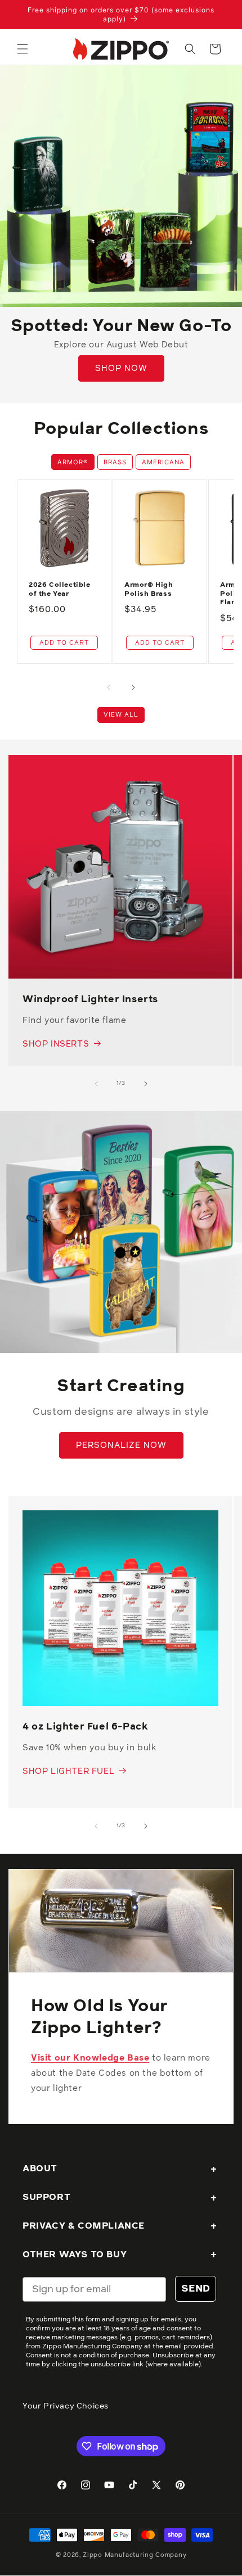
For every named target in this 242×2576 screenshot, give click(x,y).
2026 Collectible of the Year (60, 590)
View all (121, 715)
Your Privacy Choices (66, 2406)
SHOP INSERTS (56, 1044)
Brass (115, 462)
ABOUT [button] (40, 2168)
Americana (163, 462)
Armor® (73, 462)
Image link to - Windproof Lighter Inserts (98, 762)
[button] (23, 49)
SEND (196, 2289)
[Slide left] (109, 687)
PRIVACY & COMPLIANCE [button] (84, 2226)
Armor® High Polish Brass (149, 590)
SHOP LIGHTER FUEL (68, 1771)
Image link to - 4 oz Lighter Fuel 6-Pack (109, 1518)
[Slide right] (133, 687)
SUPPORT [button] (46, 2197)
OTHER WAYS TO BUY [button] (75, 2254)
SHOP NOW (121, 368)
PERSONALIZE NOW (121, 1445)
